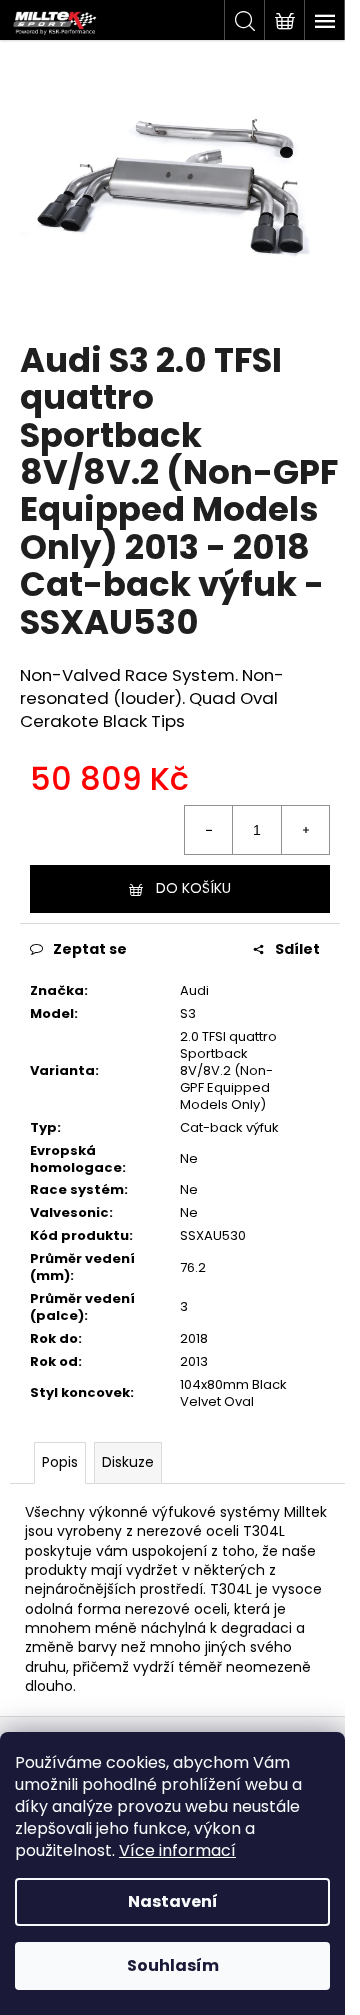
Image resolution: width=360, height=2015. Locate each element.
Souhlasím (173, 1965)
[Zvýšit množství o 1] (305, 830)
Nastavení (173, 1901)
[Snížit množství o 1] (209, 830)
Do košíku (193, 888)
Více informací (177, 1850)
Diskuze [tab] (128, 1462)
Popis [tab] (60, 1462)
